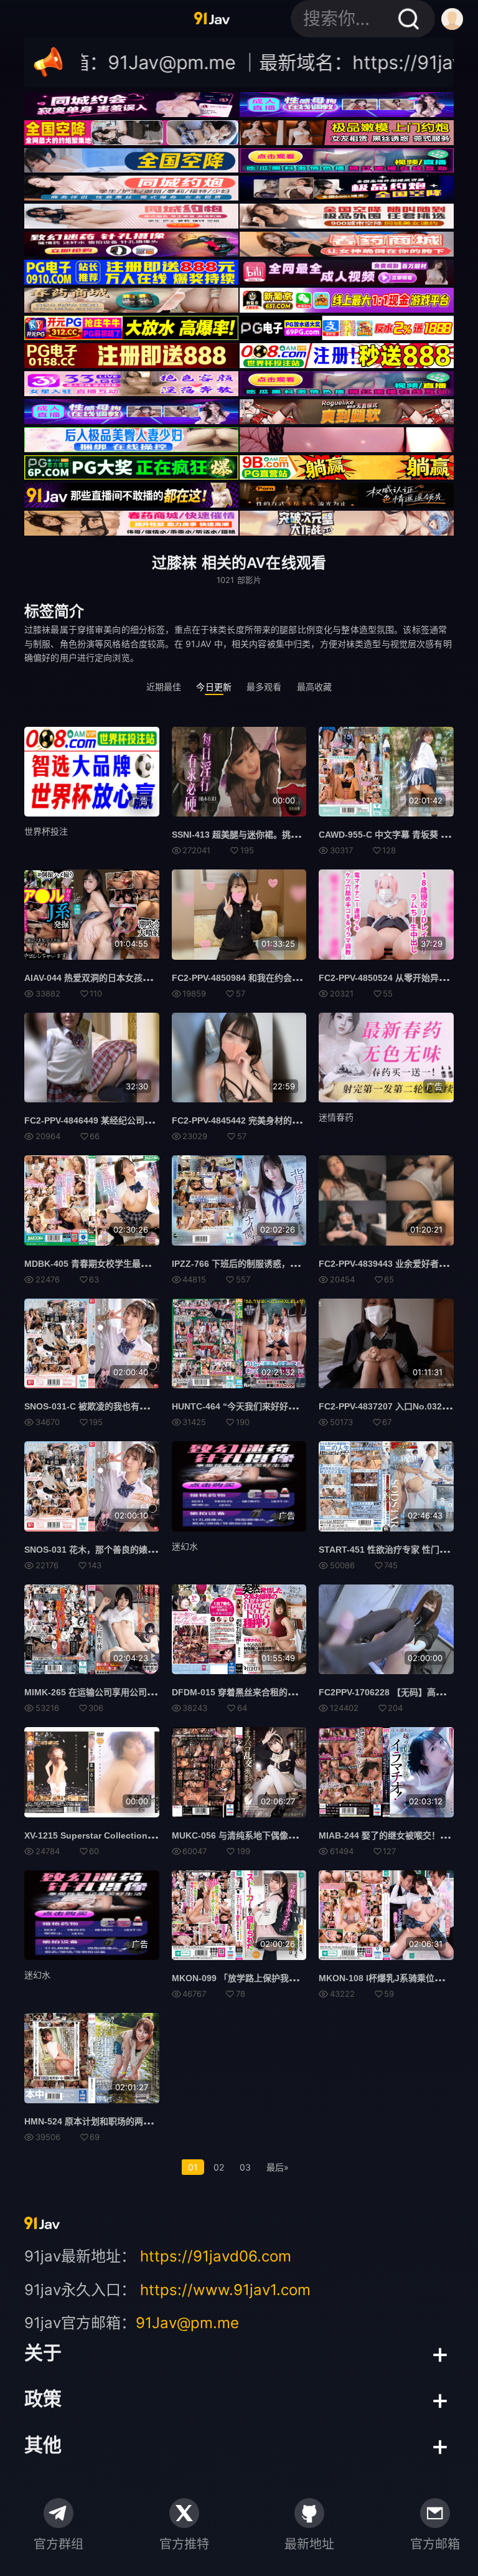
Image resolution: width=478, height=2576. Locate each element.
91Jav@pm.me (187, 2323)
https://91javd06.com (216, 2256)
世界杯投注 (46, 831)
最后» (278, 2167)
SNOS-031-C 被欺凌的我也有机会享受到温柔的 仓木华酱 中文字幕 (154, 1406)
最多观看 (264, 687)
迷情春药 (336, 1117)
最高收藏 (315, 687)
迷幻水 (185, 1546)
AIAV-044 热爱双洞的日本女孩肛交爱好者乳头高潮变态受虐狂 (144, 978)
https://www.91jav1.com (225, 2290)
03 (245, 2167)
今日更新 (214, 687)
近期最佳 (164, 687)
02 (219, 2167)
